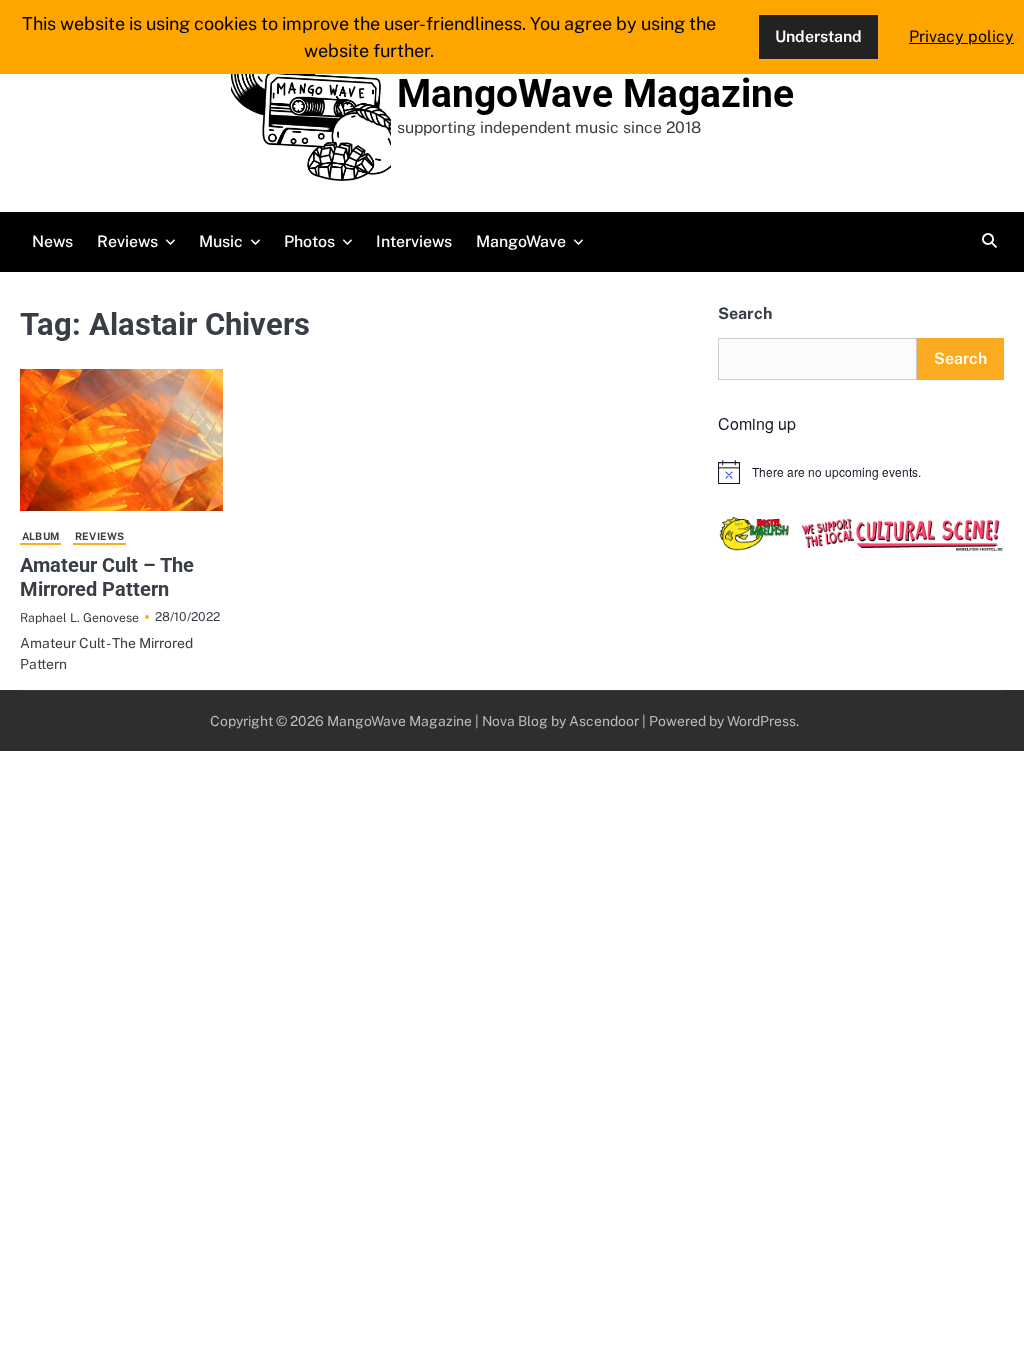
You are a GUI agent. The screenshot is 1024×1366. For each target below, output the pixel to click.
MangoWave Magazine (595, 94)
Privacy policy (961, 36)
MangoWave (521, 241)
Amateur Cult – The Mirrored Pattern (107, 577)
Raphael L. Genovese (79, 617)
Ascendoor (604, 721)
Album (40, 536)
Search (745, 313)
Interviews (414, 241)
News (52, 241)
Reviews (127, 241)
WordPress (761, 721)
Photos (309, 241)
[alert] (861, 472)
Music (221, 241)
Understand (818, 36)
